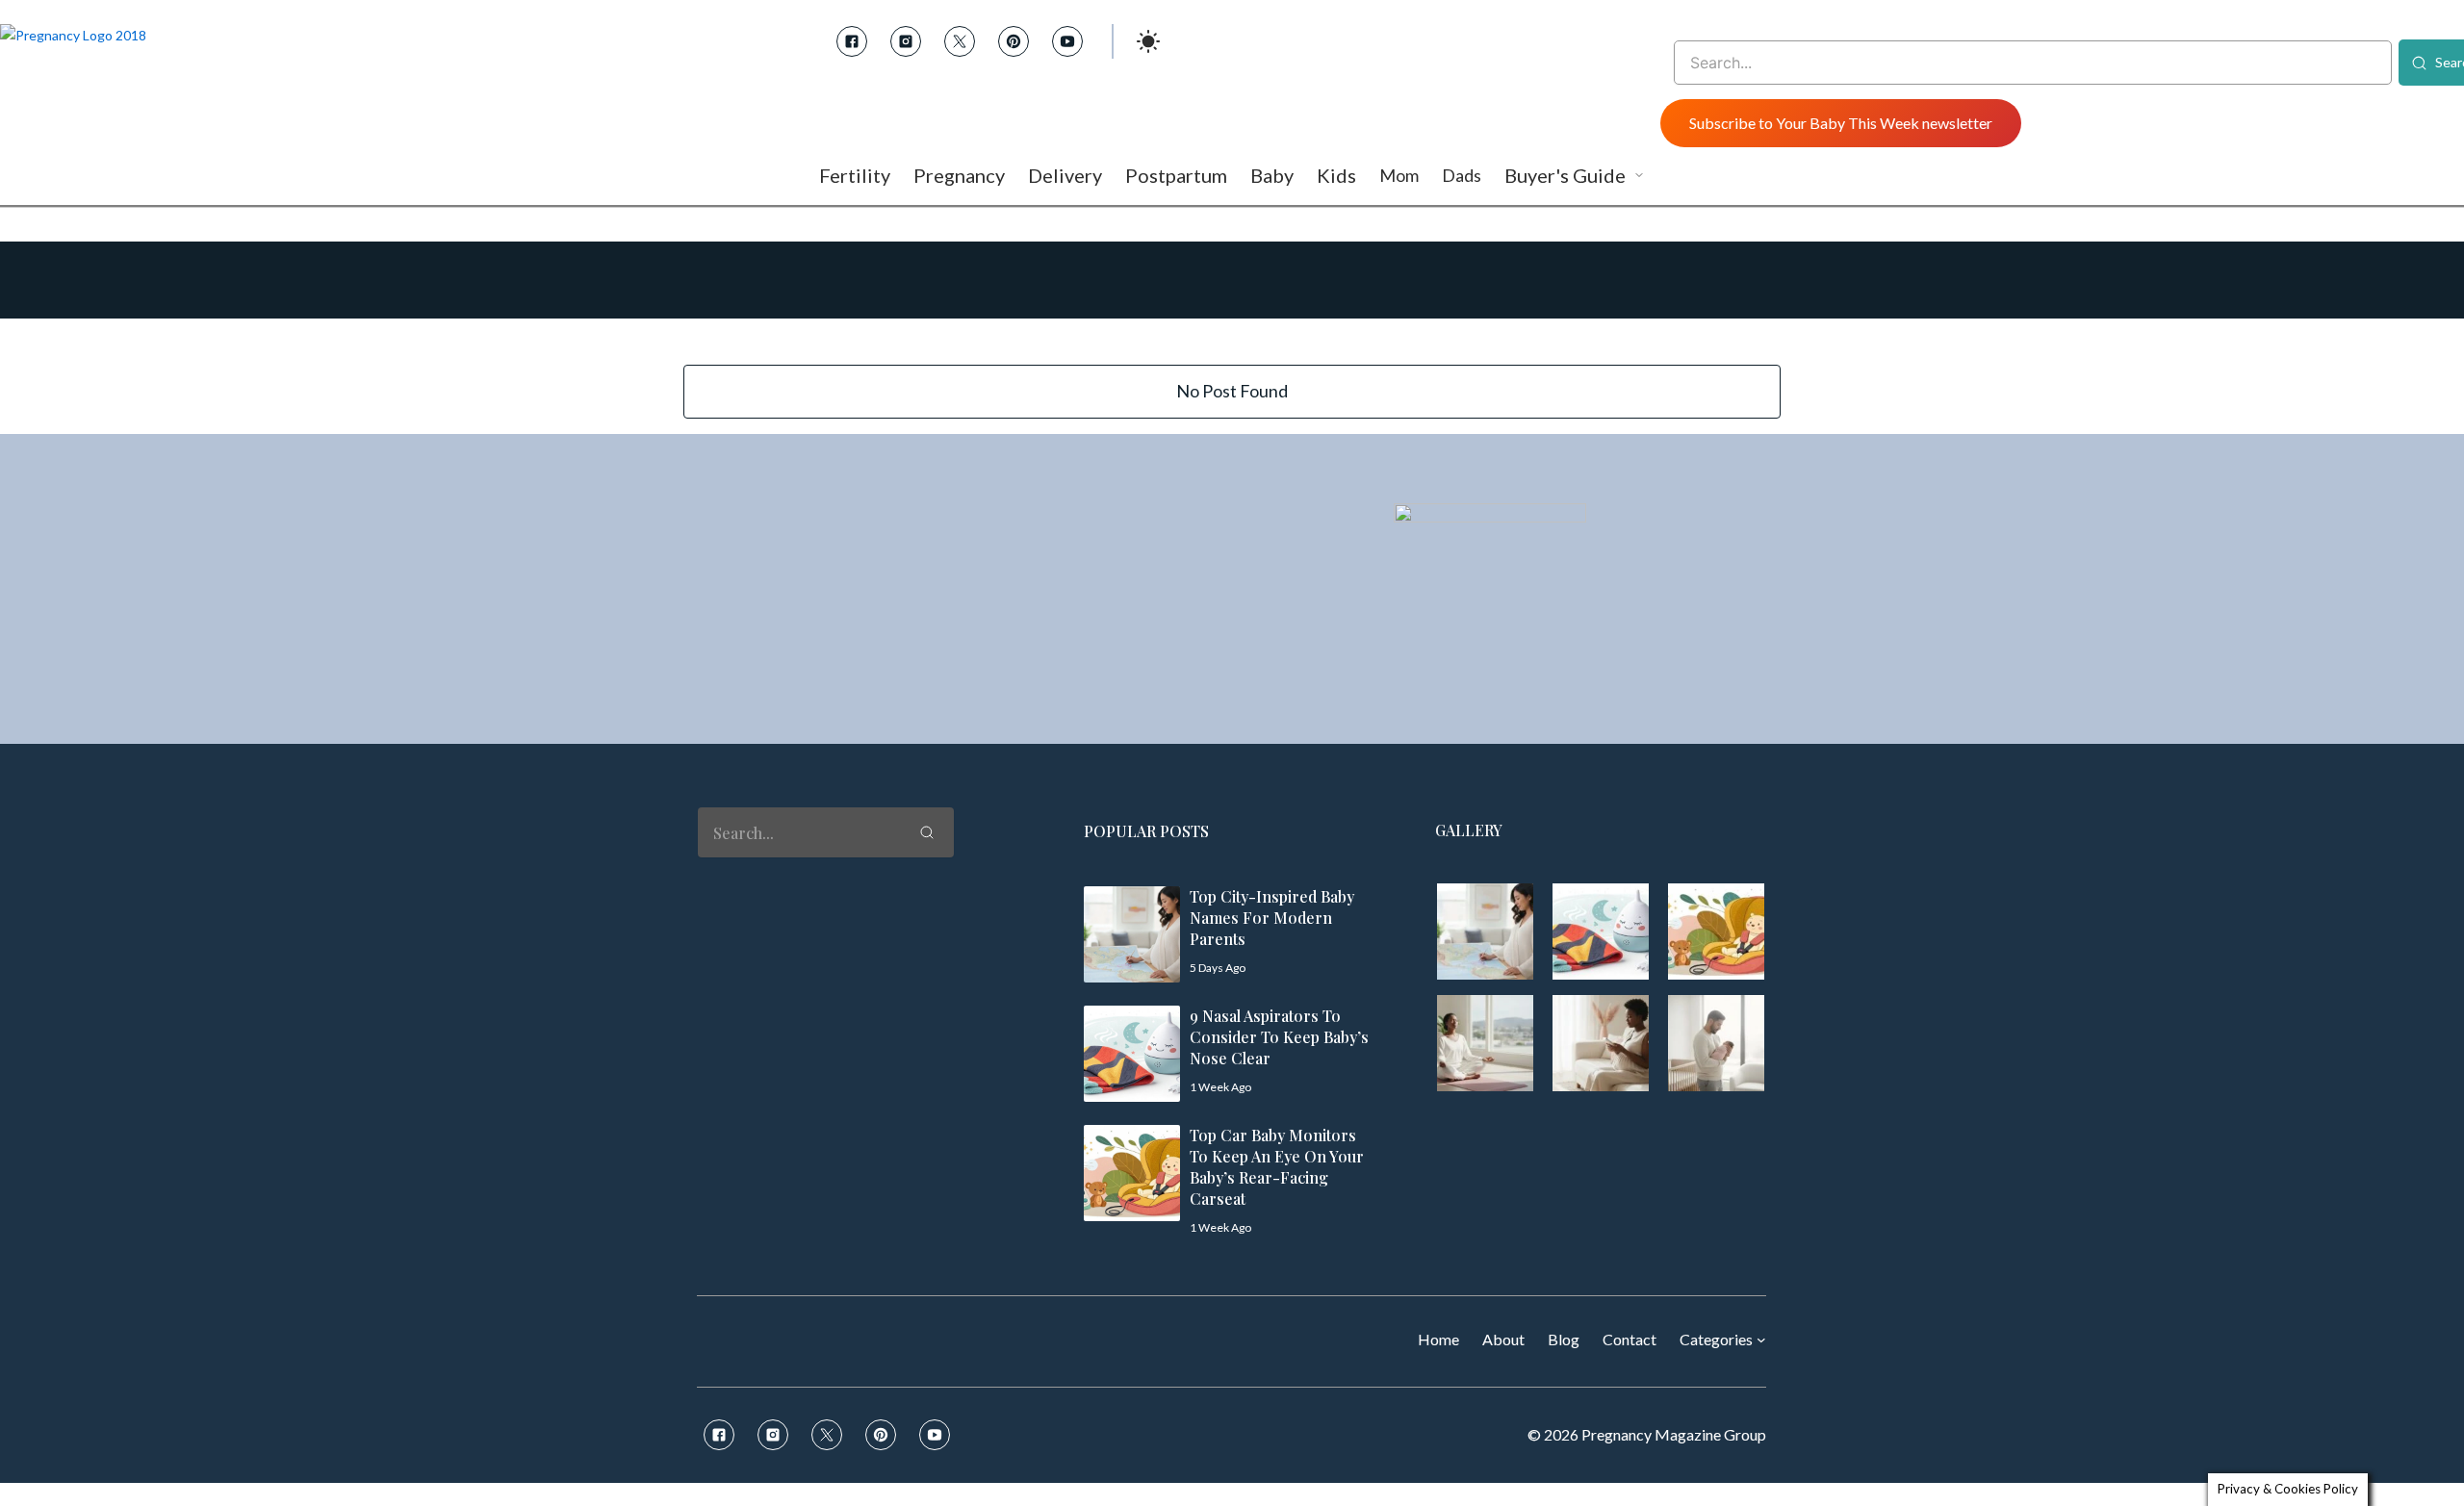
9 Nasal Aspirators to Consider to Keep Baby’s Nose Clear (1279, 1037)
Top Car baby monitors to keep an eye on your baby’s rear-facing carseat (1277, 1167)
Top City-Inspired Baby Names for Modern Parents (1272, 918)
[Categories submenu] (1761, 1340)
